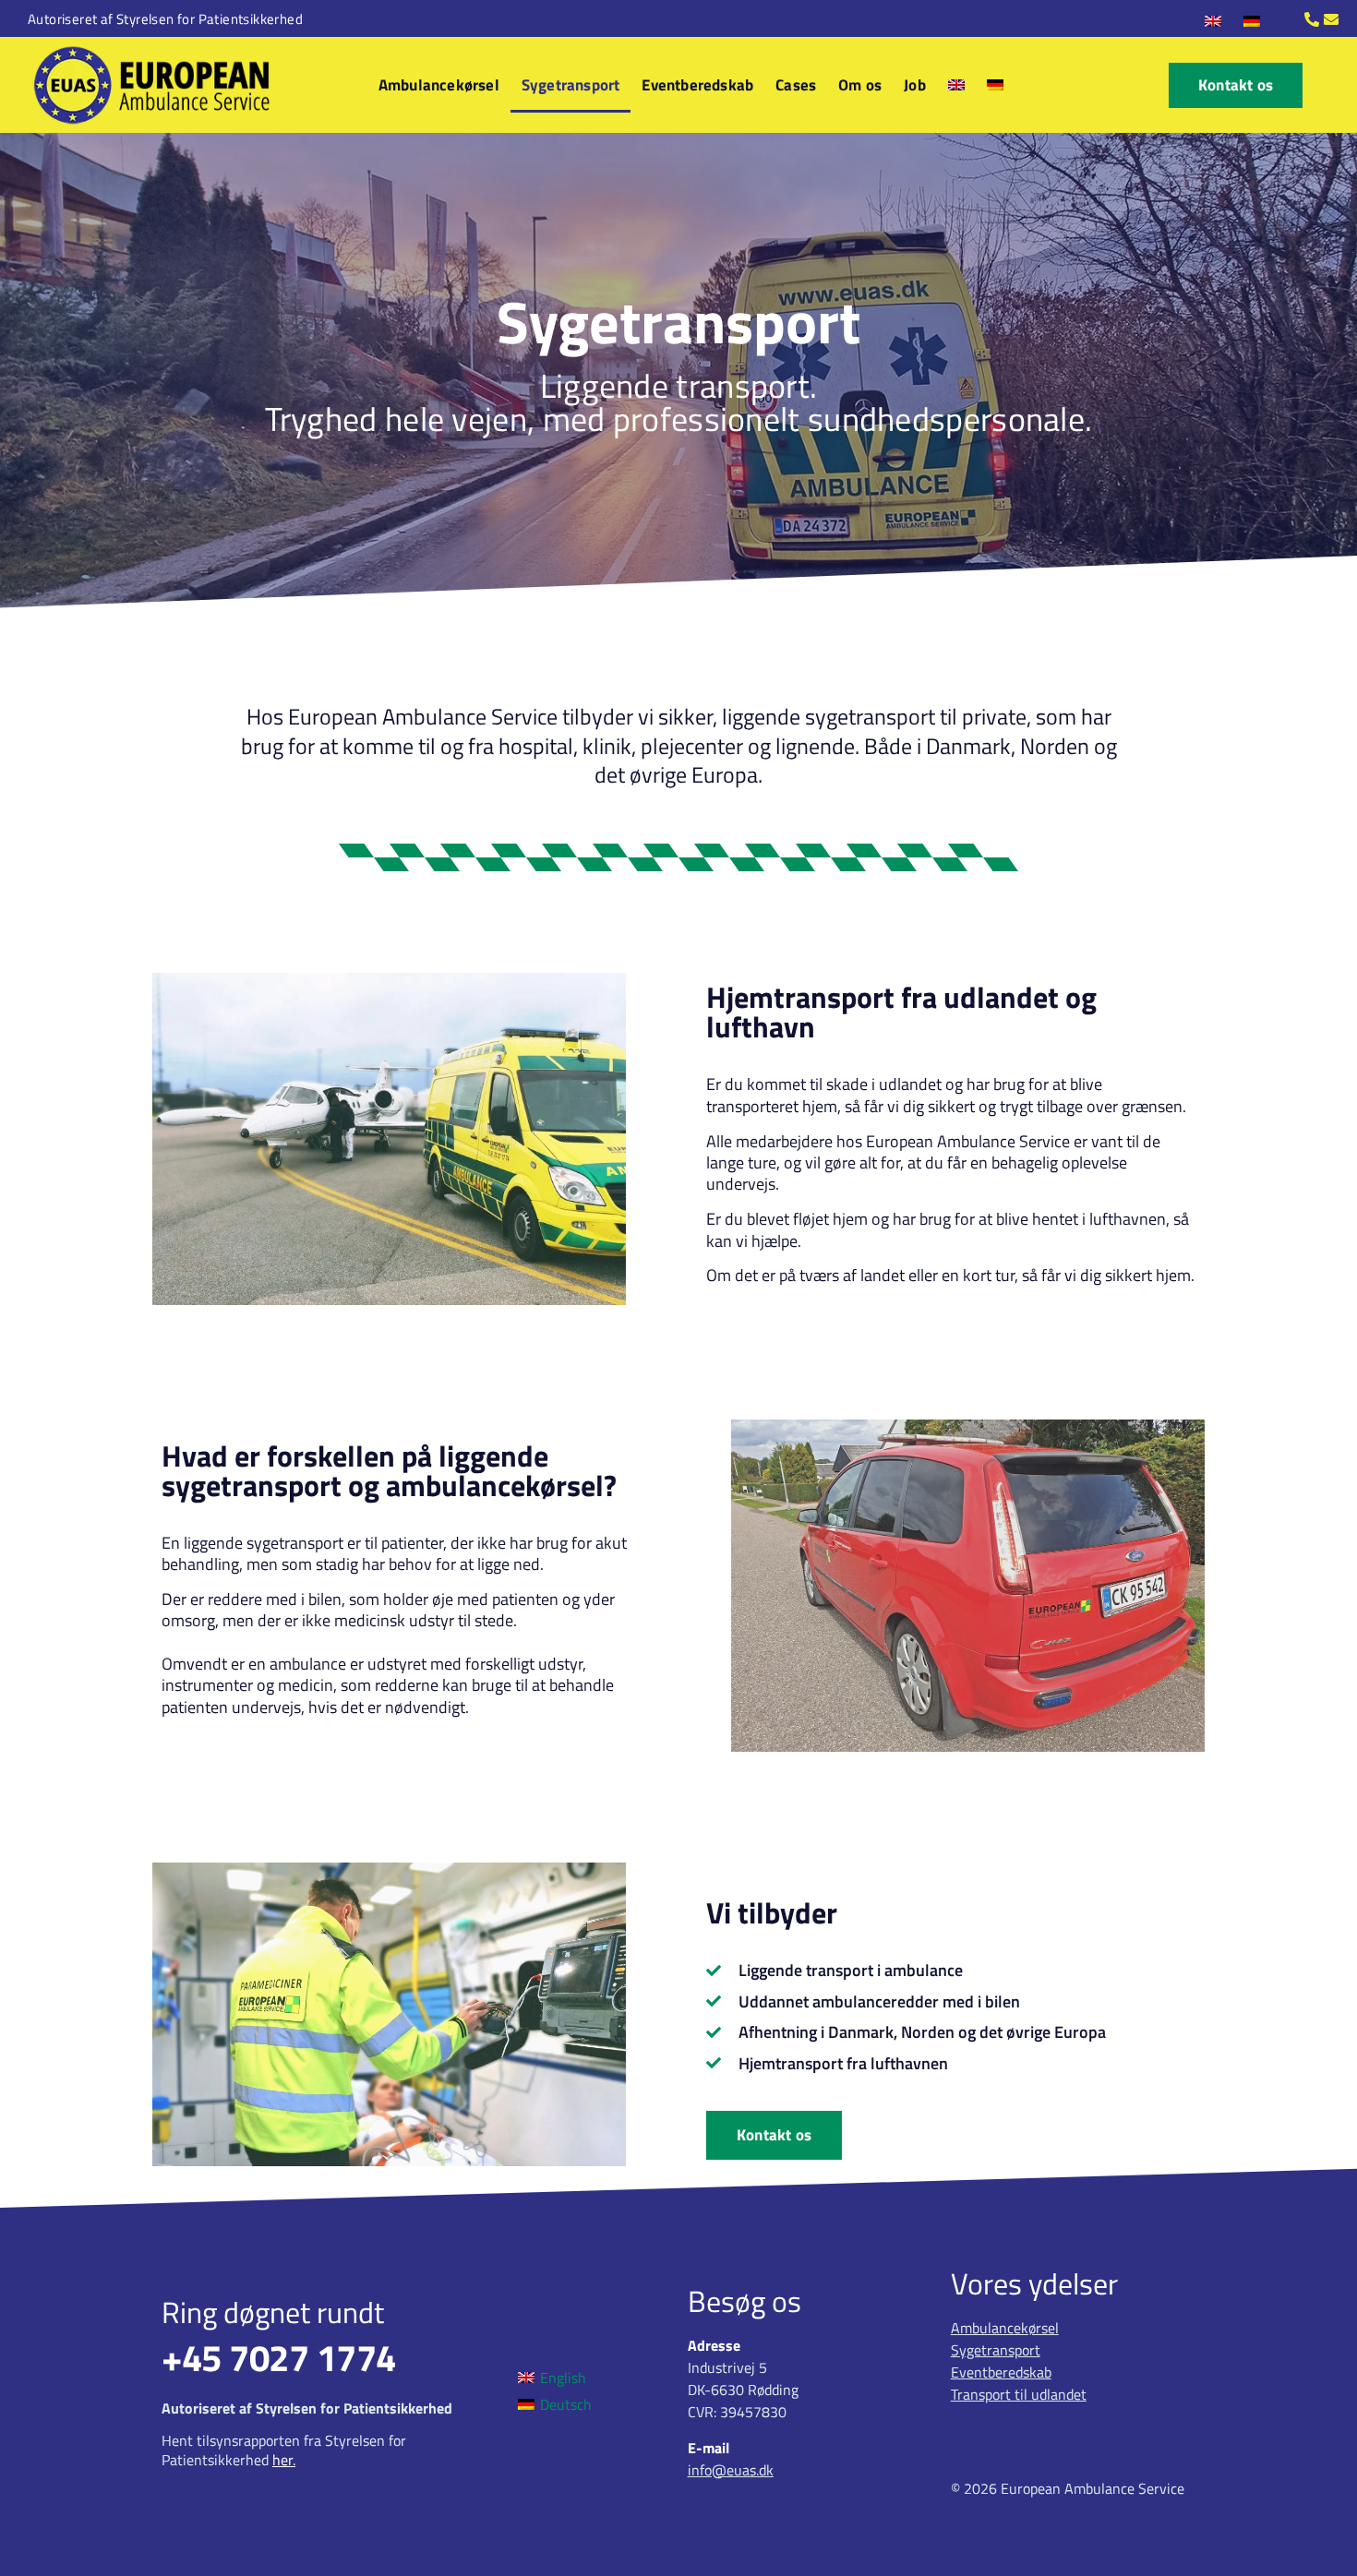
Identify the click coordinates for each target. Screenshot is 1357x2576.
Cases (796, 85)
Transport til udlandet (1019, 2394)
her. (284, 2460)
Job (915, 85)
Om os (860, 85)
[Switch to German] (1252, 20)
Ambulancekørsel (439, 85)
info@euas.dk (731, 2470)
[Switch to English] (1213, 20)
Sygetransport (571, 85)
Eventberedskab (697, 85)
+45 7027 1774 (279, 2358)
